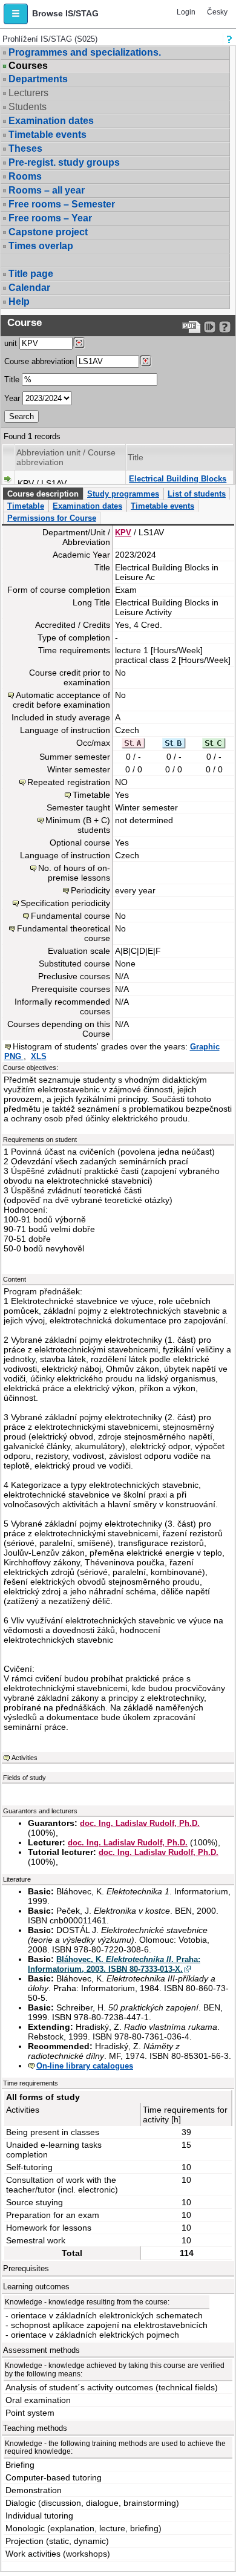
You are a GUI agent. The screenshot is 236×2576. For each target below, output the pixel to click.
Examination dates (51, 121)
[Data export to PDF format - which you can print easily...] (192, 327)
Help (19, 302)
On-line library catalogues (85, 2066)
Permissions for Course (52, 518)
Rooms (25, 176)
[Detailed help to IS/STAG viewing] (225, 327)
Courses (28, 66)
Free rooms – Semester (62, 204)
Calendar (29, 288)
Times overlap (41, 246)
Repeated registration (69, 782)
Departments (38, 79)
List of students (197, 494)
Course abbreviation (39, 361)
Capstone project (48, 232)
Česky (217, 12)
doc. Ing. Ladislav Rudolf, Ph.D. (140, 1823)
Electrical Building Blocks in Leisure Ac (178, 484)
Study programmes (123, 494)
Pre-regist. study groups (64, 162)
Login (186, 12)
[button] (16, 14)
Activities (25, 1758)
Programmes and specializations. (85, 52)
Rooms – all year (47, 190)
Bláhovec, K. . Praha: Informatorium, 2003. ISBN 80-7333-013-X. (114, 1964)
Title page (31, 274)
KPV (123, 533)
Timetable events (48, 135)
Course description (43, 494)
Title (12, 380)
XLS (39, 1056)
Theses (25, 148)
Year (12, 398)
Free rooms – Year (50, 218)
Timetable (26, 506)
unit (11, 343)
